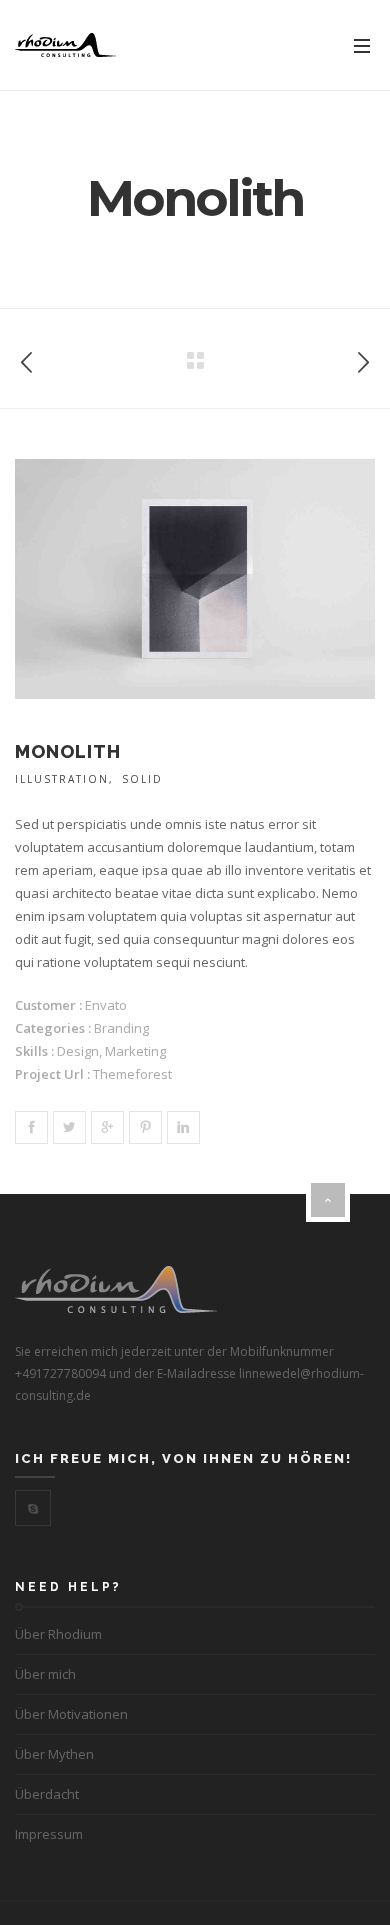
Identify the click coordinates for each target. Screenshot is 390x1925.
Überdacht (47, 1794)
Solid (142, 779)
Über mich (45, 1674)
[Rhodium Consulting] (65, 45)
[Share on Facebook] (31, 1127)
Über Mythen (54, 1754)
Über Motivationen (71, 1714)
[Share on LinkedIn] (183, 1127)
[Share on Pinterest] (145, 1127)
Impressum (49, 1834)
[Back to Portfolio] (195, 361)
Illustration (62, 779)
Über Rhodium (58, 1634)
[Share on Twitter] (69, 1127)
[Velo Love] (27, 358)
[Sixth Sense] (363, 358)
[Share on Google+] (107, 1127)
